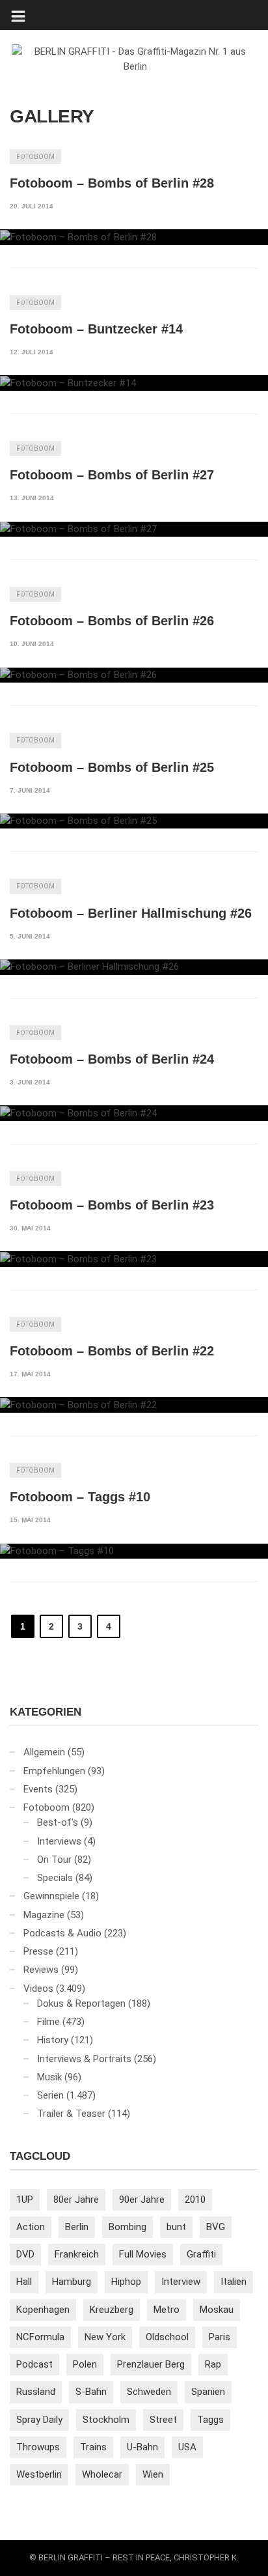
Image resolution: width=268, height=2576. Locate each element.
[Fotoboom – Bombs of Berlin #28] (134, 237)
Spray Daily (39, 2420)
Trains (93, 2447)
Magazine (44, 1915)
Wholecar (102, 2474)
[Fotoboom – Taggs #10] (134, 1551)
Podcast (34, 2364)
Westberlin (39, 2474)
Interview (181, 2282)
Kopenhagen (43, 2310)
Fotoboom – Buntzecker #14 (96, 329)
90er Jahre (142, 2200)
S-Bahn (91, 2392)
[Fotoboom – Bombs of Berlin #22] (134, 1405)
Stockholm (106, 2420)
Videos (38, 1989)
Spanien (208, 2392)
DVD (25, 2254)
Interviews (59, 1841)
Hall (24, 2282)
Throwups (38, 2447)
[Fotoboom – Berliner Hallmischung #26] (134, 967)
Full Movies (143, 2254)
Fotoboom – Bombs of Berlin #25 (112, 767)
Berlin (77, 2227)
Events (38, 1789)
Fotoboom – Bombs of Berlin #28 (112, 183)
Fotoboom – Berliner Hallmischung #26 (131, 913)
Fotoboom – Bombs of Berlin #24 (112, 1059)
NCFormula (40, 2337)
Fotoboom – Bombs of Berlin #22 (112, 1351)
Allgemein (44, 1752)
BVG (216, 2227)
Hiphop (126, 2282)
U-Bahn (142, 2447)
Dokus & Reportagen (81, 2003)
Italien (234, 2282)
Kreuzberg (112, 2310)
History (53, 2040)
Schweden (149, 2392)
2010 (195, 2200)
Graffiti (201, 2254)
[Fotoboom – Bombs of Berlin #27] (134, 530)
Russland (36, 2392)
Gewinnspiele (51, 1896)
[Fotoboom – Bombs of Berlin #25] (134, 821)
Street (163, 2420)
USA (187, 2447)
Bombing (127, 2227)
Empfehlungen (54, 1771)
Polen (85, 2364)
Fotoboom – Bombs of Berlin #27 (112, 475)
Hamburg (72, 2282)
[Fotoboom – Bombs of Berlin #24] (134, 1113)
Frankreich (77, 2254)
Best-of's (58, 1822)
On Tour (54, 1860)
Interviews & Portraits (84, 2059)
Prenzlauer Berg (151, 2364)
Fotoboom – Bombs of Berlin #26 (112, 621)
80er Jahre (76, 2200)
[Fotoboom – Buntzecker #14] (134, 383)
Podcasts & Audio (62, 1933)
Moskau (217, 2310)
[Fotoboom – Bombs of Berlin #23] (134, 1259)
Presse (38, 1951)
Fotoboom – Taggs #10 (80, 1497)
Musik (49, 2077)
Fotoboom (35, 157)
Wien (153, 2474)
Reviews (41, 1970)
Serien (50, 2095)
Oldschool (167, 2337)
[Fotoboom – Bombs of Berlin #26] (134, 675)
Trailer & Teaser (71, 2114)
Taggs (210, 2420)
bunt (176, 2227)
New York (105, 2337)
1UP (25, 2200)
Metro (167, 2310)
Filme (48, 2022)
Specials (55, 1878)
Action (31, 2227)
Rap (213, 2364)
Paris (220, 2337)
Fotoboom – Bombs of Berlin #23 (112, 1205)
